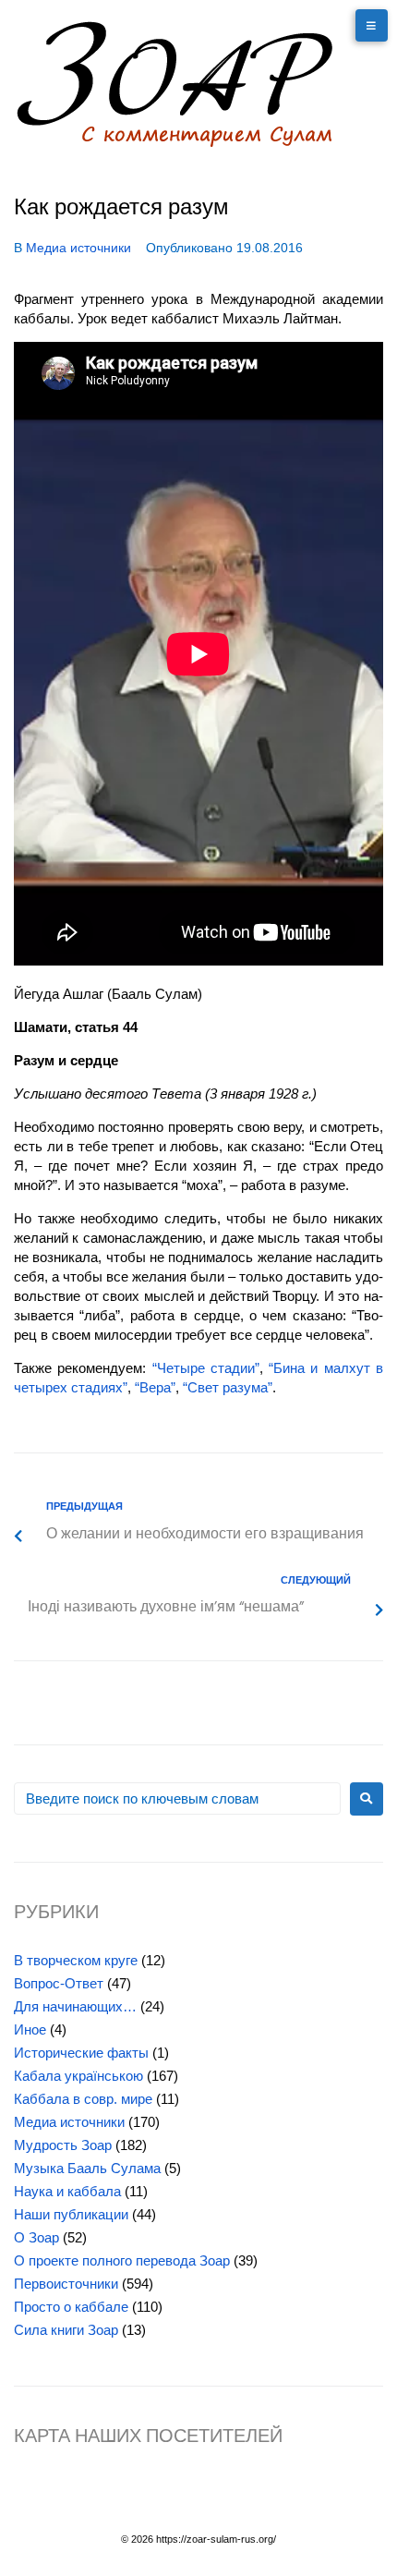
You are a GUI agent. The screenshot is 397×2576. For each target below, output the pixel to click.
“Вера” (155, 1387)
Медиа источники (78, 248)
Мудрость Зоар (63, 2145)
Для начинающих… (75, 2006)
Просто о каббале (71, 2307)
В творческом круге (76, 1960)
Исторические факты (81, 2053)
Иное (30, 2029)
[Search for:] (177, 1798)
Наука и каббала (67, 2191)
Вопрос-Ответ (59, 1983)
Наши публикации (71, 2214)
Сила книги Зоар (66, 2330)
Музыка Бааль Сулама (87, 2168)
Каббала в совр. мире (83, 2099)
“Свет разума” (228, 1387)
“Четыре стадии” (206, 1368)
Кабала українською (78, 2076)
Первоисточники (66, 2284)
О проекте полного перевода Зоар (122, 2260)
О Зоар (36, 2237)
